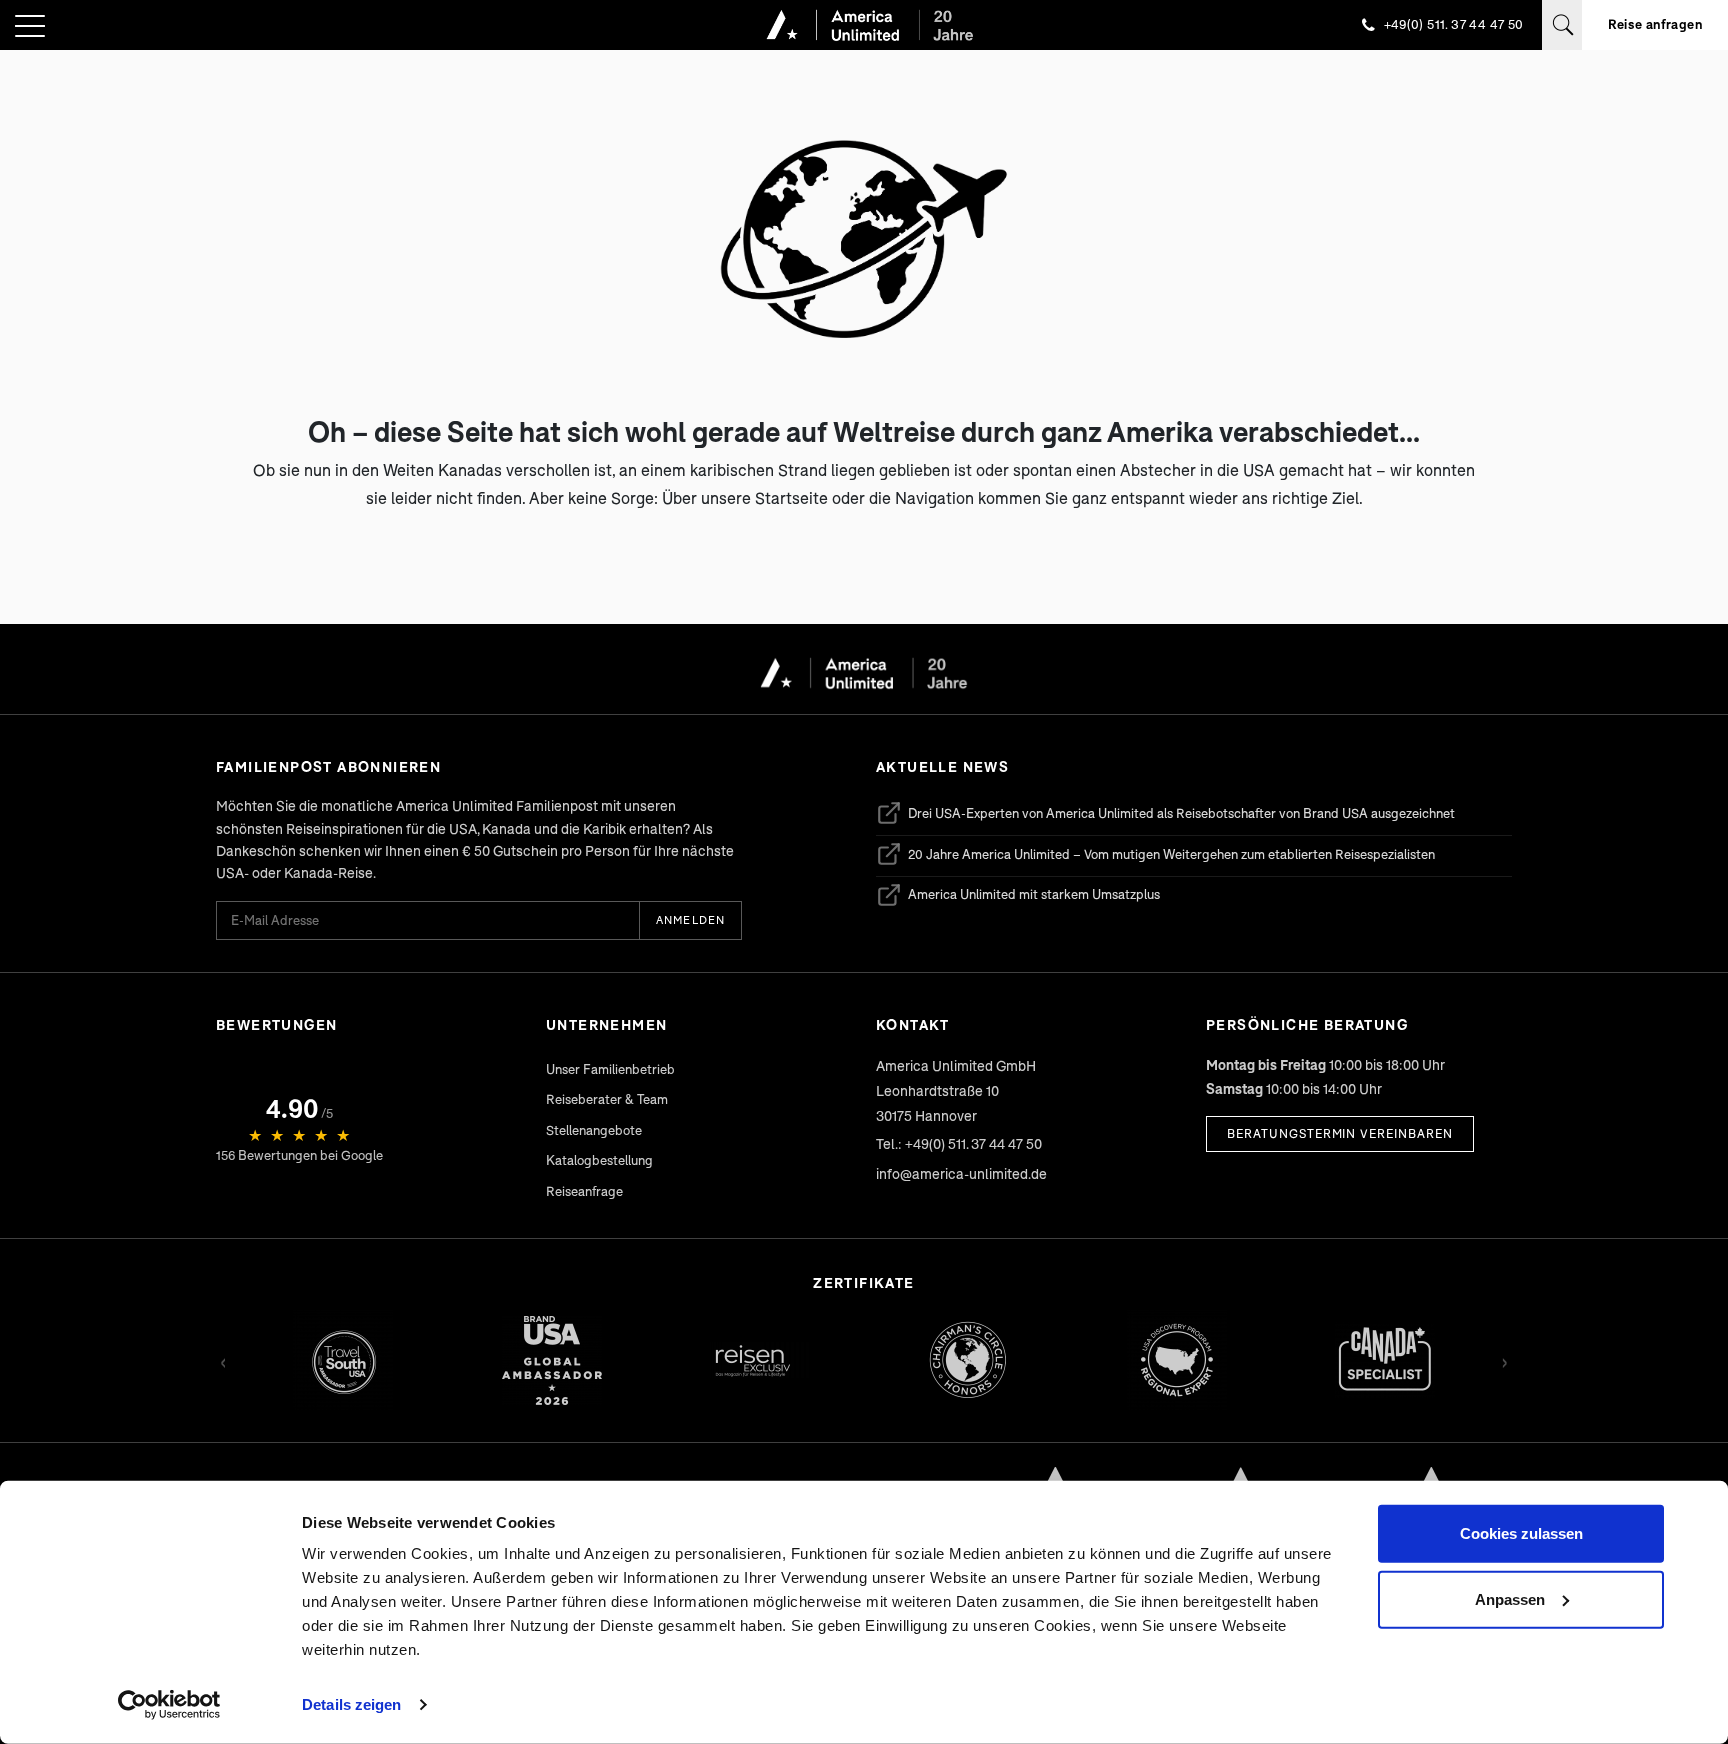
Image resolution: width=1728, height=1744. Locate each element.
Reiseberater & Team (607, 1099)
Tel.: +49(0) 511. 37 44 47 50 (959, 1143)
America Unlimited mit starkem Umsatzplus (1018, 898)
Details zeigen (351, 1704)
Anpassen (1510, 1598)
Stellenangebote (594, 1130)
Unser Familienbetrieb (610, 1069)
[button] (30, 27)
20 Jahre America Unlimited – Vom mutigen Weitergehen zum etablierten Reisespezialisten (1155, 857)
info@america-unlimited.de (961, 1173)
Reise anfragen (1655, 24)
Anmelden (690, 919)
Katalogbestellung (599, 1160)
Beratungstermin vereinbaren (1340, 1133)
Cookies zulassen (1521, 1533)
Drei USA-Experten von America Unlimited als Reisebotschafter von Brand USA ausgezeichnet (1165, 816)
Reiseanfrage (584, 1191)
